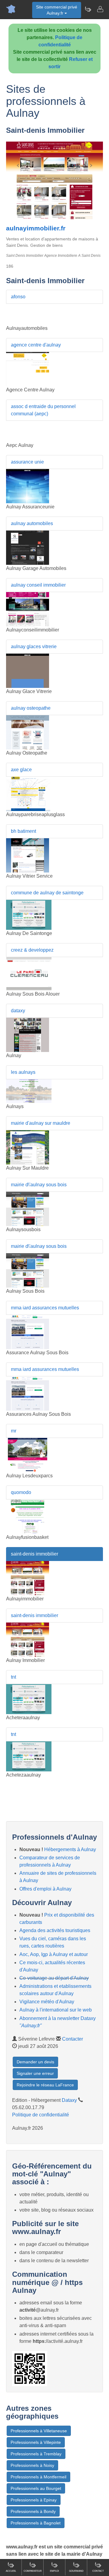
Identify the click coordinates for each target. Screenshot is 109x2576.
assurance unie (27, 462)
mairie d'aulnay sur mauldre (41, 1123)
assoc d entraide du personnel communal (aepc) (43, 410)
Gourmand (76, 2571)
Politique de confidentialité (41, 2115)
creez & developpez (32, 950)
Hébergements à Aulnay (70, 1849)
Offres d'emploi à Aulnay (45, 1889)
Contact (98, 2571)
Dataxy (69, 2100)
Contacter (73, 2039)
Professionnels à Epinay (34, 2500)
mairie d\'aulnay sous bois (39, 1185)
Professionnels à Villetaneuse (39, 2431)
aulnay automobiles (32, 523)
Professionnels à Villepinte (36, 2442)
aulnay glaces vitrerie (34, 647)
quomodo (21, 1492)
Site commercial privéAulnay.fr (57, 10)
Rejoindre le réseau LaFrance (45, 2085)
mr (14, 1431)
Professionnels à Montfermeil (38, 2477)
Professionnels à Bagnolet (36, 2523)
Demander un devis (35, 2062)
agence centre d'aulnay (36, 345)
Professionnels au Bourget (36, 2488)
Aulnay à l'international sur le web (56, 2010)
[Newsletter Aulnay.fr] (88, 9)
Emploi (54, 2571)
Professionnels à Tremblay (36, 2454)
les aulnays (23, 1072)
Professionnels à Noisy (32, 2465)
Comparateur (33, 2571)
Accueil (11, 2571)
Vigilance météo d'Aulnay (47, 2002)
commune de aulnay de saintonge (47, 893)
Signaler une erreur (35, 2073)
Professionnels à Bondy (33, 2511)
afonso (18, 297)
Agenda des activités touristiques (55, 1930)
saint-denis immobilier (35, 1554)
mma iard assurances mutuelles (45, 1308)
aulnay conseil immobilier (38, 585)
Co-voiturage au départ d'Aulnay (54, 1978)
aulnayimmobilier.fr (36, 228)
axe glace (21, 770)
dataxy (18, 1011)
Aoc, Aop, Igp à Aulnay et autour (54, 1954)
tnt (13, 1677)
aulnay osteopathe (31, 708)
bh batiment (23, 831)
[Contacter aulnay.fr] (100, 9)
